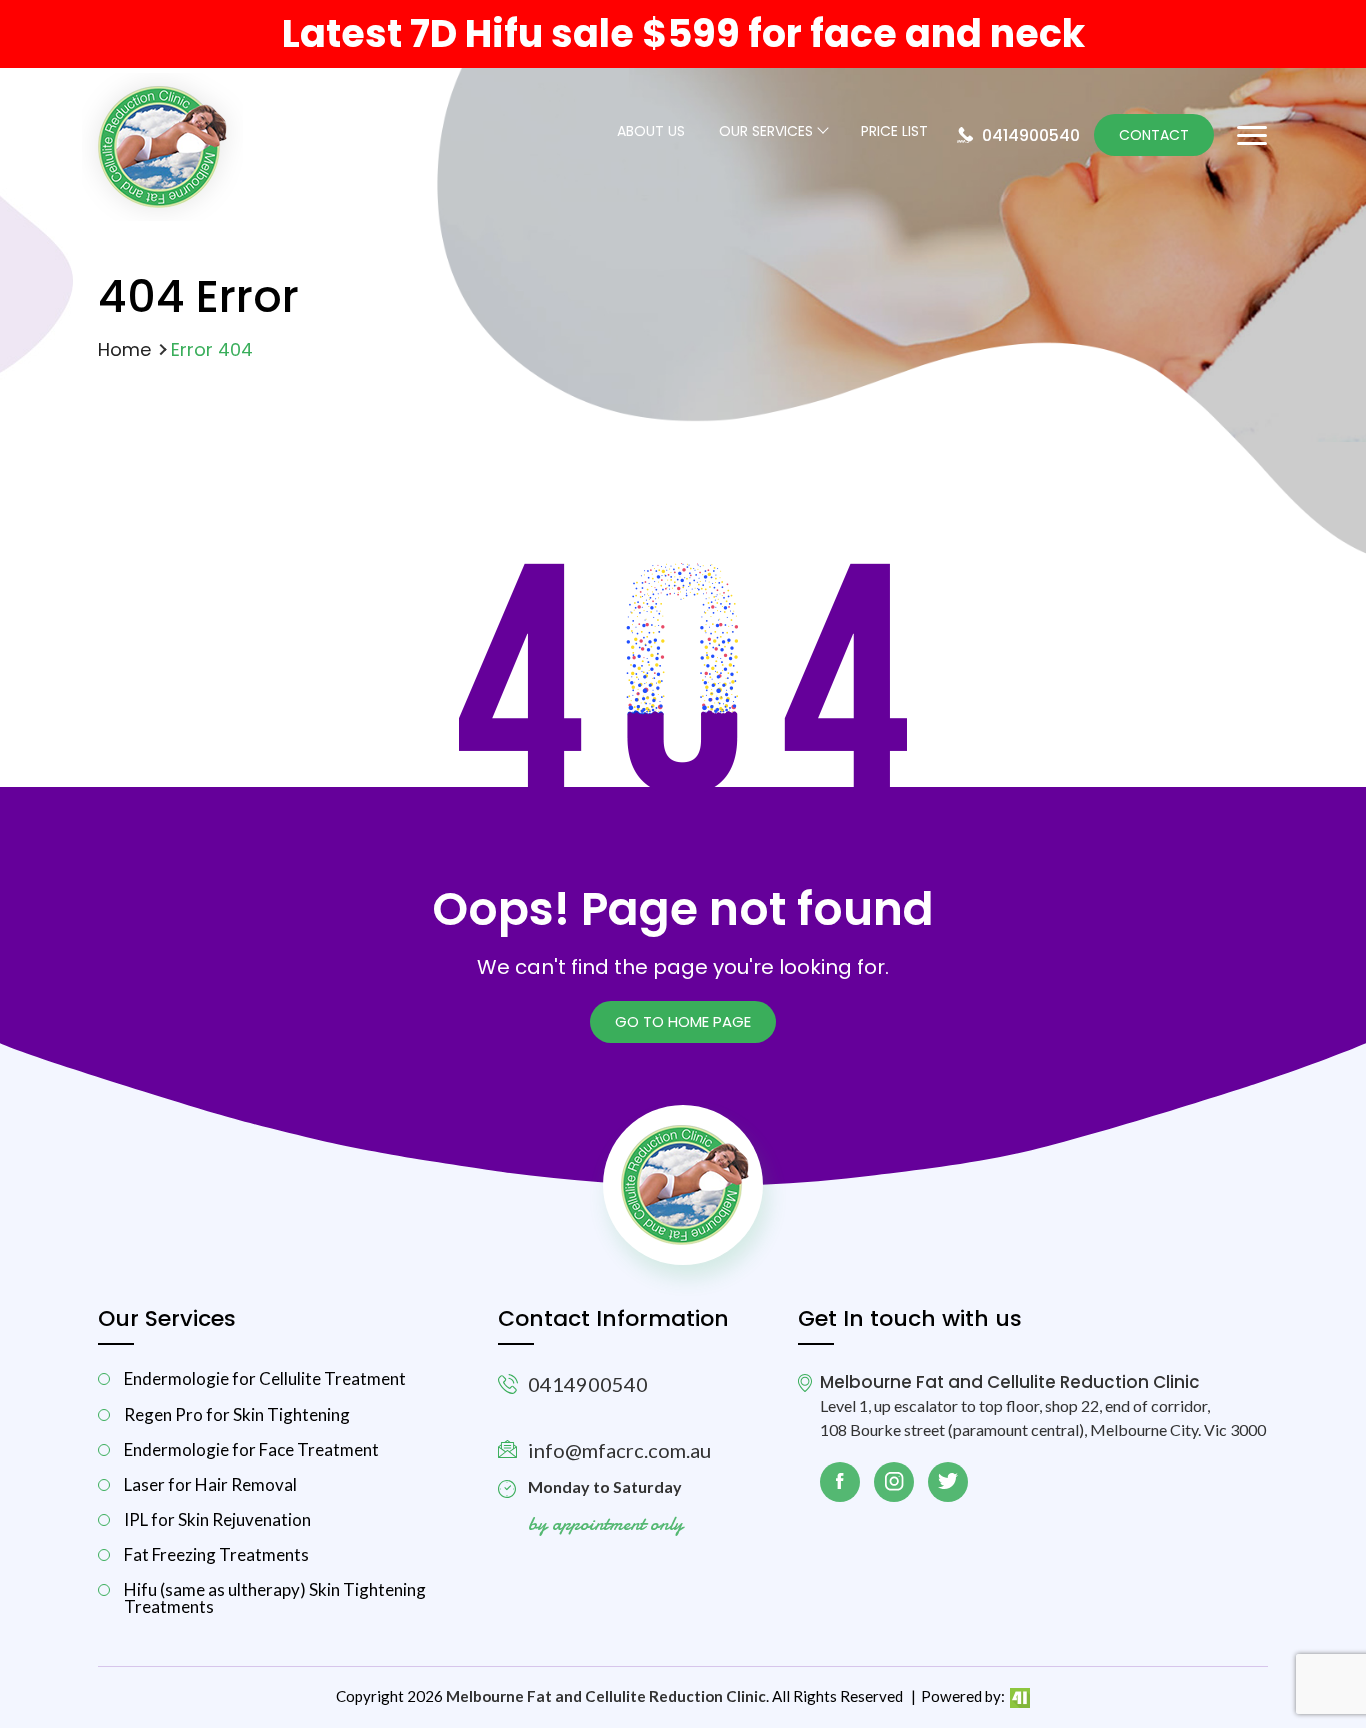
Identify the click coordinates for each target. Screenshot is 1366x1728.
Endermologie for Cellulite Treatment (265, 1378)
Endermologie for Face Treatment (251, 1449)
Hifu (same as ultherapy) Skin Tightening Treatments (275, 1598)
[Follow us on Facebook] (840, 1482)
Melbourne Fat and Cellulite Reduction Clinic (606, 1696)
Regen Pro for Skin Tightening (237, 1414)
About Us (651, 132)
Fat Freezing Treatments (216, 1554)
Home (124, 349)
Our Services (766, 132)
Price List (894, 132)
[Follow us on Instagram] (894, 1482)
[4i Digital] (1019, 1696)
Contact (1154, 135)
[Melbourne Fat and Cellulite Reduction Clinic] (162, 215)
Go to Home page (683, 1021)
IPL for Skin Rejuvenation (217, 1519)
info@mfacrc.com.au (619, 1450)
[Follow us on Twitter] (948, 1482)
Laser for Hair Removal (210, 1484)
